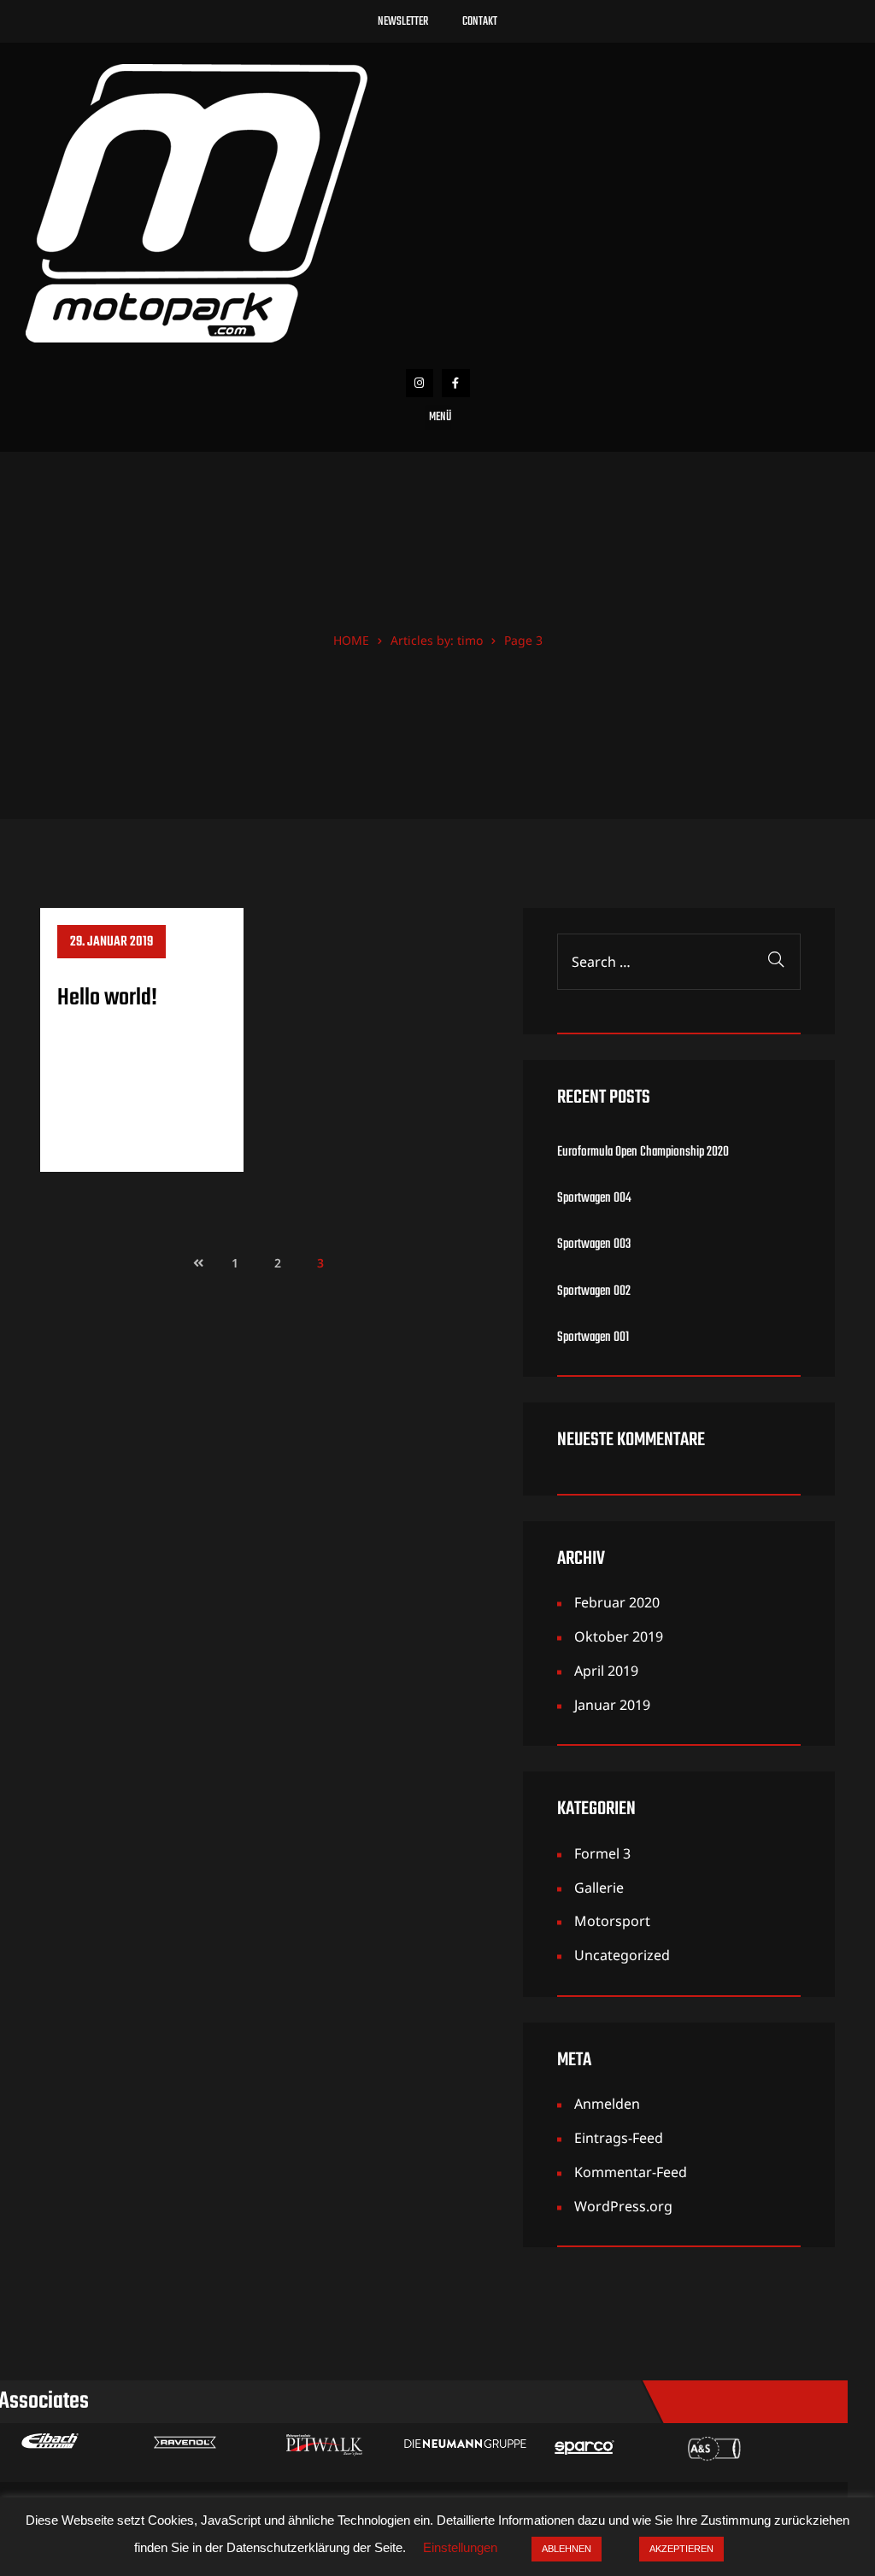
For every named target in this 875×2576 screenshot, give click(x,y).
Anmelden (607, 2104)
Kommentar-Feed (631, 2172)
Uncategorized (622, 1955)
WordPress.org (623, 2206)
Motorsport (612, 1921)
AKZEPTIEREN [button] (681, 2549)
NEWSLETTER (403, 22)
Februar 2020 (617, 1602)
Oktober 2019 (619, 1636)
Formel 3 (602, 1853)
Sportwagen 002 (594, 1292)
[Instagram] (420, 383)
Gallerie (599, 1888)
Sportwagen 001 (593, 1338)
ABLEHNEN (567, 2549)
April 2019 (606, 1671)
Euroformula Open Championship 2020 (643, 1153)
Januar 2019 (612, 1705)
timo (470, 640)
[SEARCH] (776, 962)
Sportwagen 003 (594, 1245)
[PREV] (192, 1263)
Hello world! (107, 998)
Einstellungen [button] (460, 2547)
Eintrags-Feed (619, 2138)
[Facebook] (456, 383)
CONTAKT (480, 22)
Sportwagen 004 (594, 1199)
